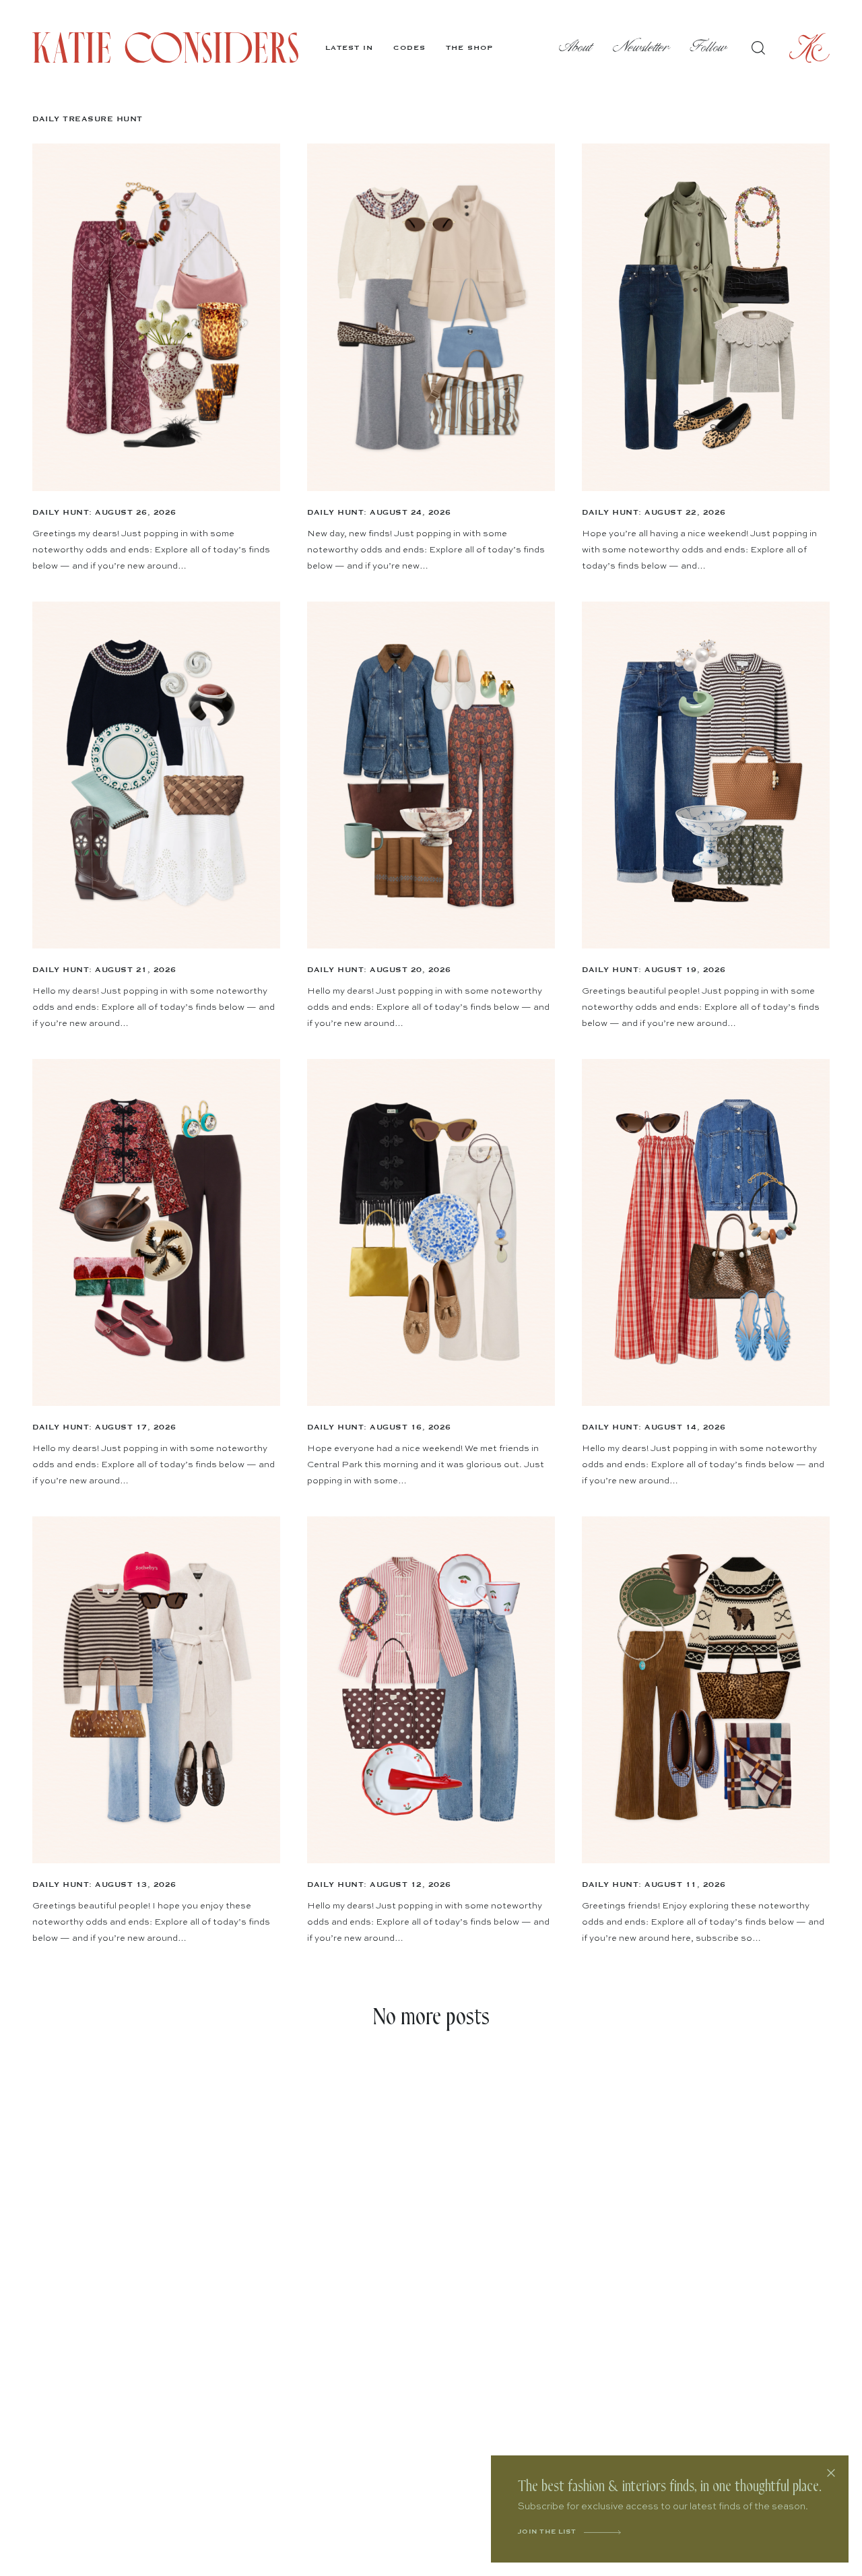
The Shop (469, 48)
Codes (409, 48)
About (576, 47)
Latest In (349, 48)
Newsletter (641, 47)
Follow (709, 47)
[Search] (758, 48)
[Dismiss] (831, 2473)
